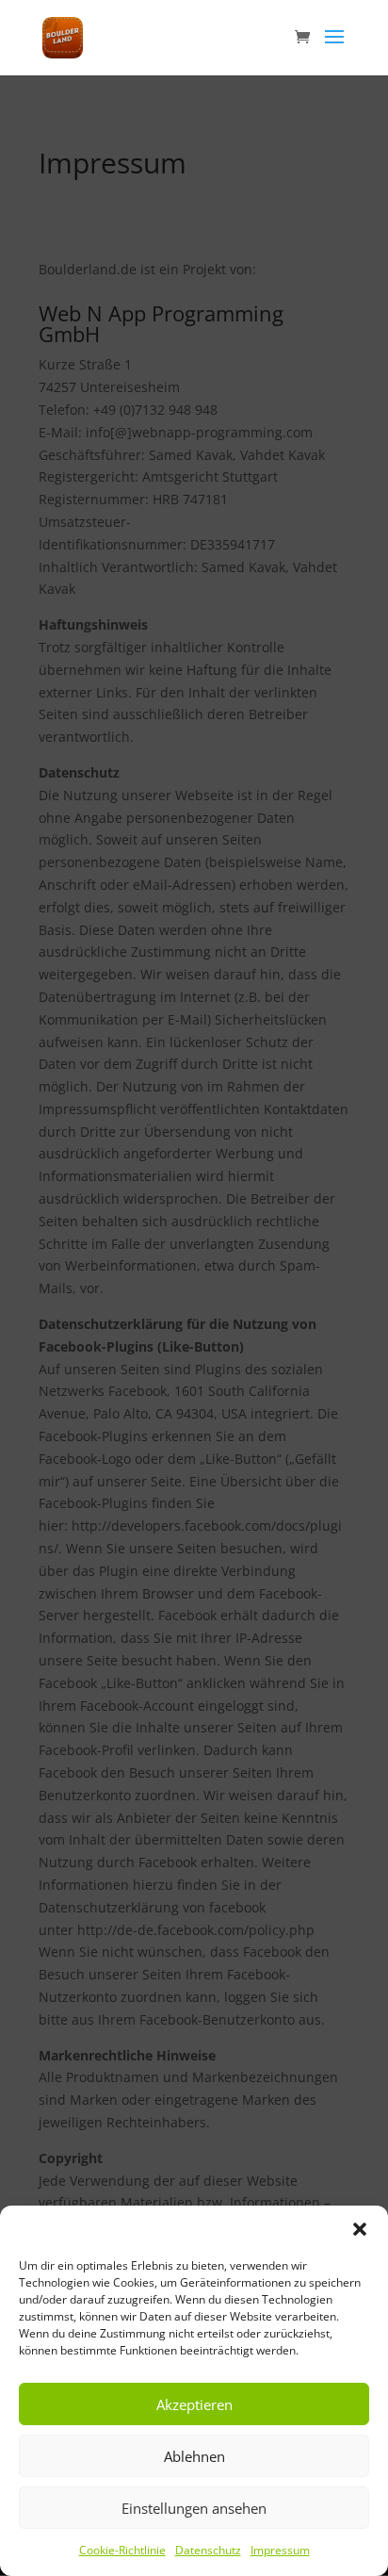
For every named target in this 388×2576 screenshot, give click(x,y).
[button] (360, 2229)
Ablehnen (194, 2456)
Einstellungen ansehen (194, 2508)
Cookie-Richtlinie (122, 2550)
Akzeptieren (194, 2404)
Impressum (280, 2550)
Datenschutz (208, 2550)
